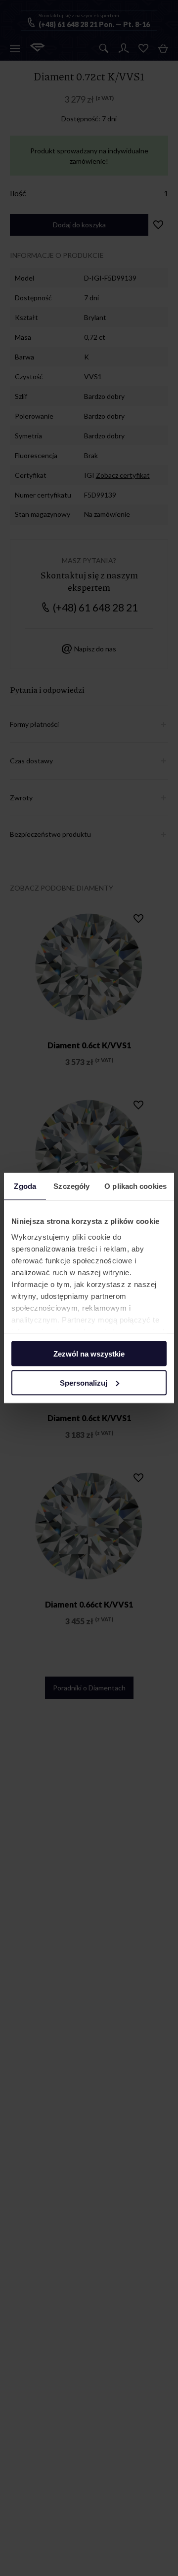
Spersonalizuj (84, 1382)
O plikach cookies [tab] (135, 1186)
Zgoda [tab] (25, 1186)
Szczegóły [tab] (71, 1186)
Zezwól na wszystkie (89, 1354)
